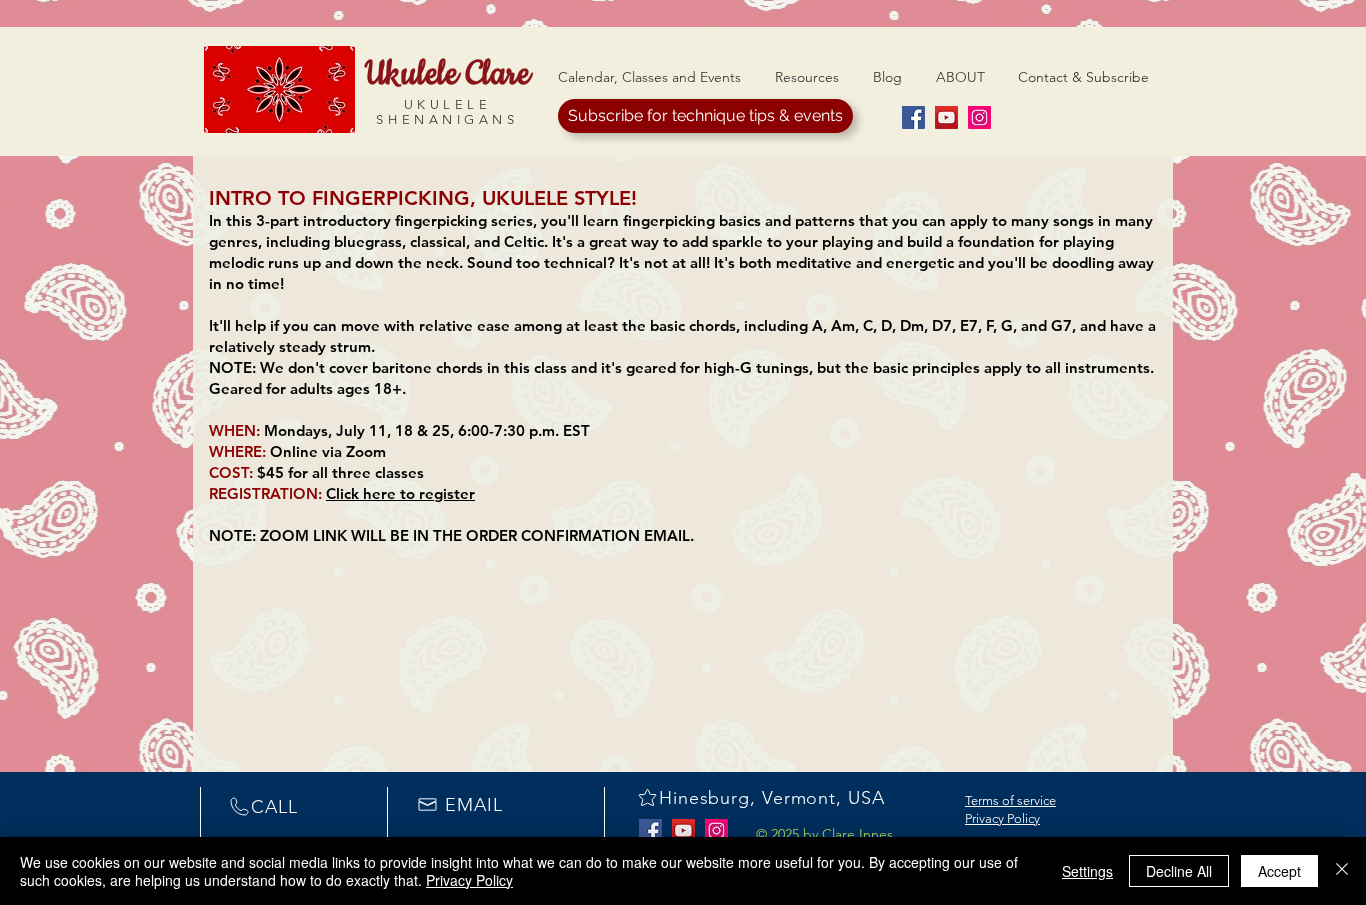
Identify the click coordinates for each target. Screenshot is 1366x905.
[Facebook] (913, 117)
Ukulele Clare (447, 74)
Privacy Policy (1002, 818)
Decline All (1179, 871)
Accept (1279, 871)
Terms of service (1010, 800)
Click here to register (400, 493)
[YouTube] (946, 117)
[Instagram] (979, 117)
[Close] (1342, 871)
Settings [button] (1087, 871)
